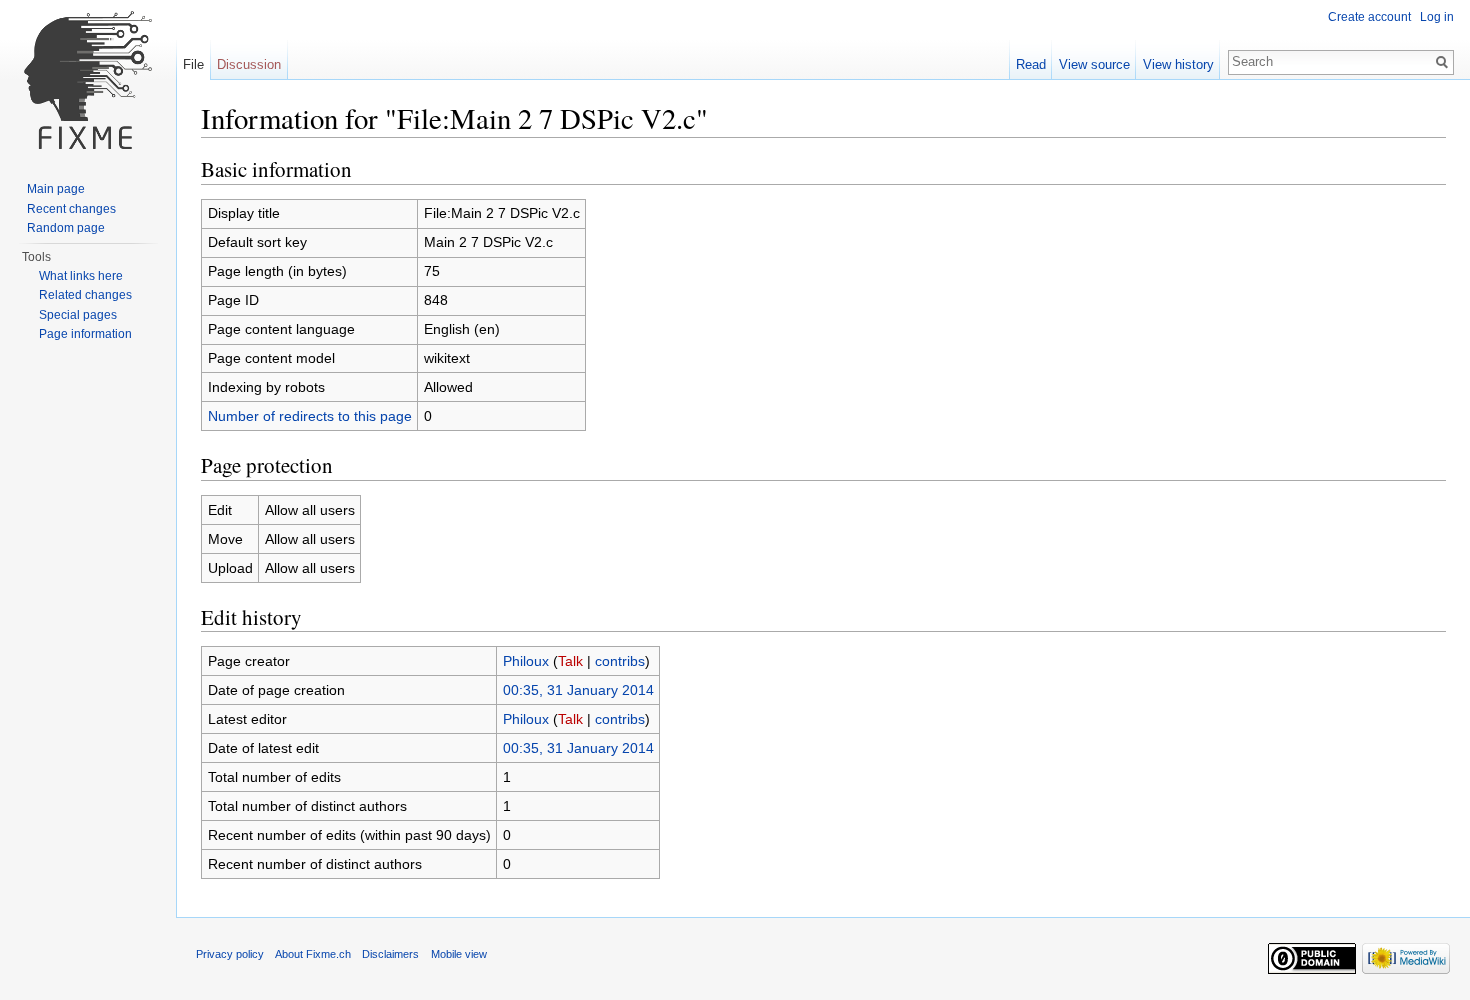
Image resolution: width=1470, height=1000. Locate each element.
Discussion (249, 64)
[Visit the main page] (88, 80)
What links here (81, 276)
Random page (66, 228)
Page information (85, 334)
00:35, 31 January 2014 (578, 690)
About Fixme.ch (313, 954)
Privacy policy (230, 954)
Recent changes (71, 209)
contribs (620, 661)
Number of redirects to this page (310, 416)
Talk (570, 661)
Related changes (85, 295)
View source (1094, 64)
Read (1031, 64)
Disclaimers (390, 954)
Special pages (78, 315)
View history (1178, 64)
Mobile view (459, 954)
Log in (1437, 17)
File (193, 64)
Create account (1369, 17)
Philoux (526, 661)
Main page (56, 189)
